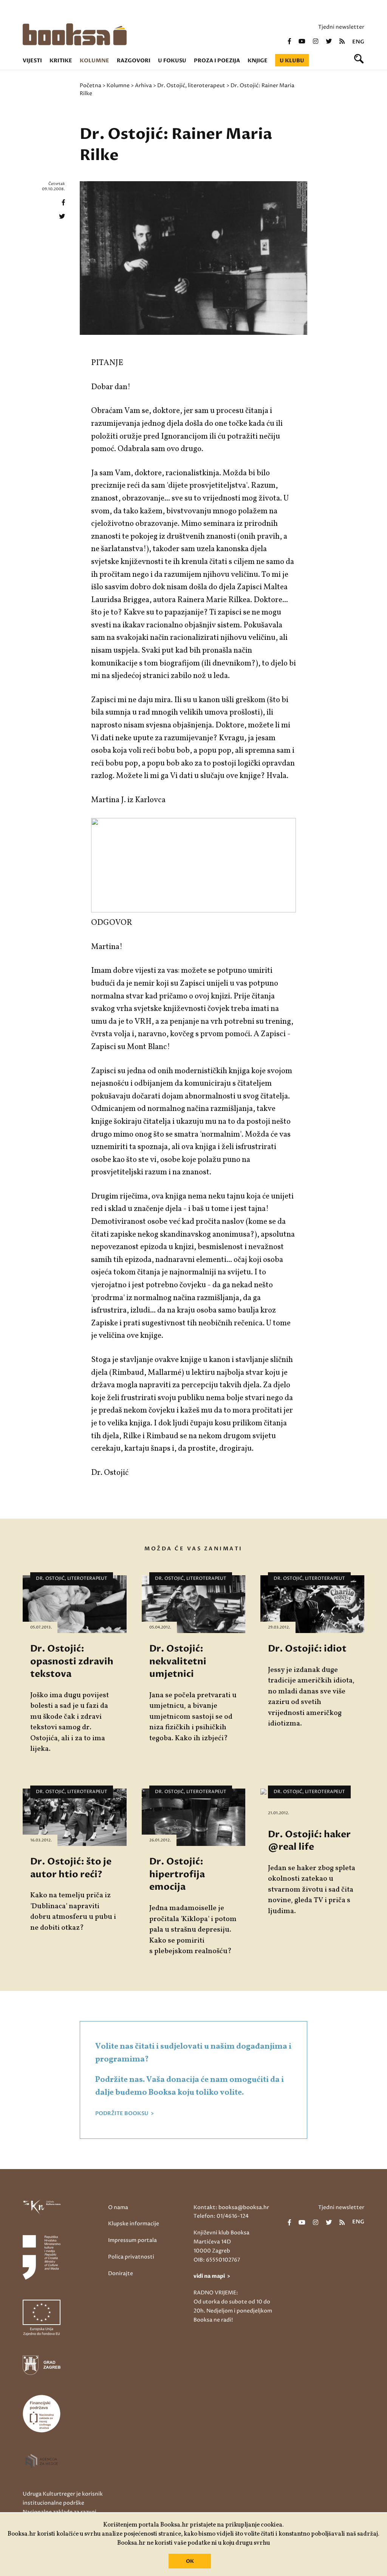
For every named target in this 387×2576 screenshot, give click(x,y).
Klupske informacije (134, 2224)
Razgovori (134, 61)
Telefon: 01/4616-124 (221, 2216)
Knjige (258, 61)
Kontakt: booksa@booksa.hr (231, 2207)
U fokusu (172, 61)
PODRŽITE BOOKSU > (125, 2114)
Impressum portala (132, 2240)
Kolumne (94, 61)
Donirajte (121, 2273)
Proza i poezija (217, 61)
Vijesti (32, 61)
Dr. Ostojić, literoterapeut (191, 86)
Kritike (61, 61)
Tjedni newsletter (341, 27)
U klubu (292, 61)
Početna (91, 86)
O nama (118, 2207)
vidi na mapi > (212, 2276)
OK (190, 2561)
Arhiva (143, 86)
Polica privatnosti (131, 2257)
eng (358, 42)
